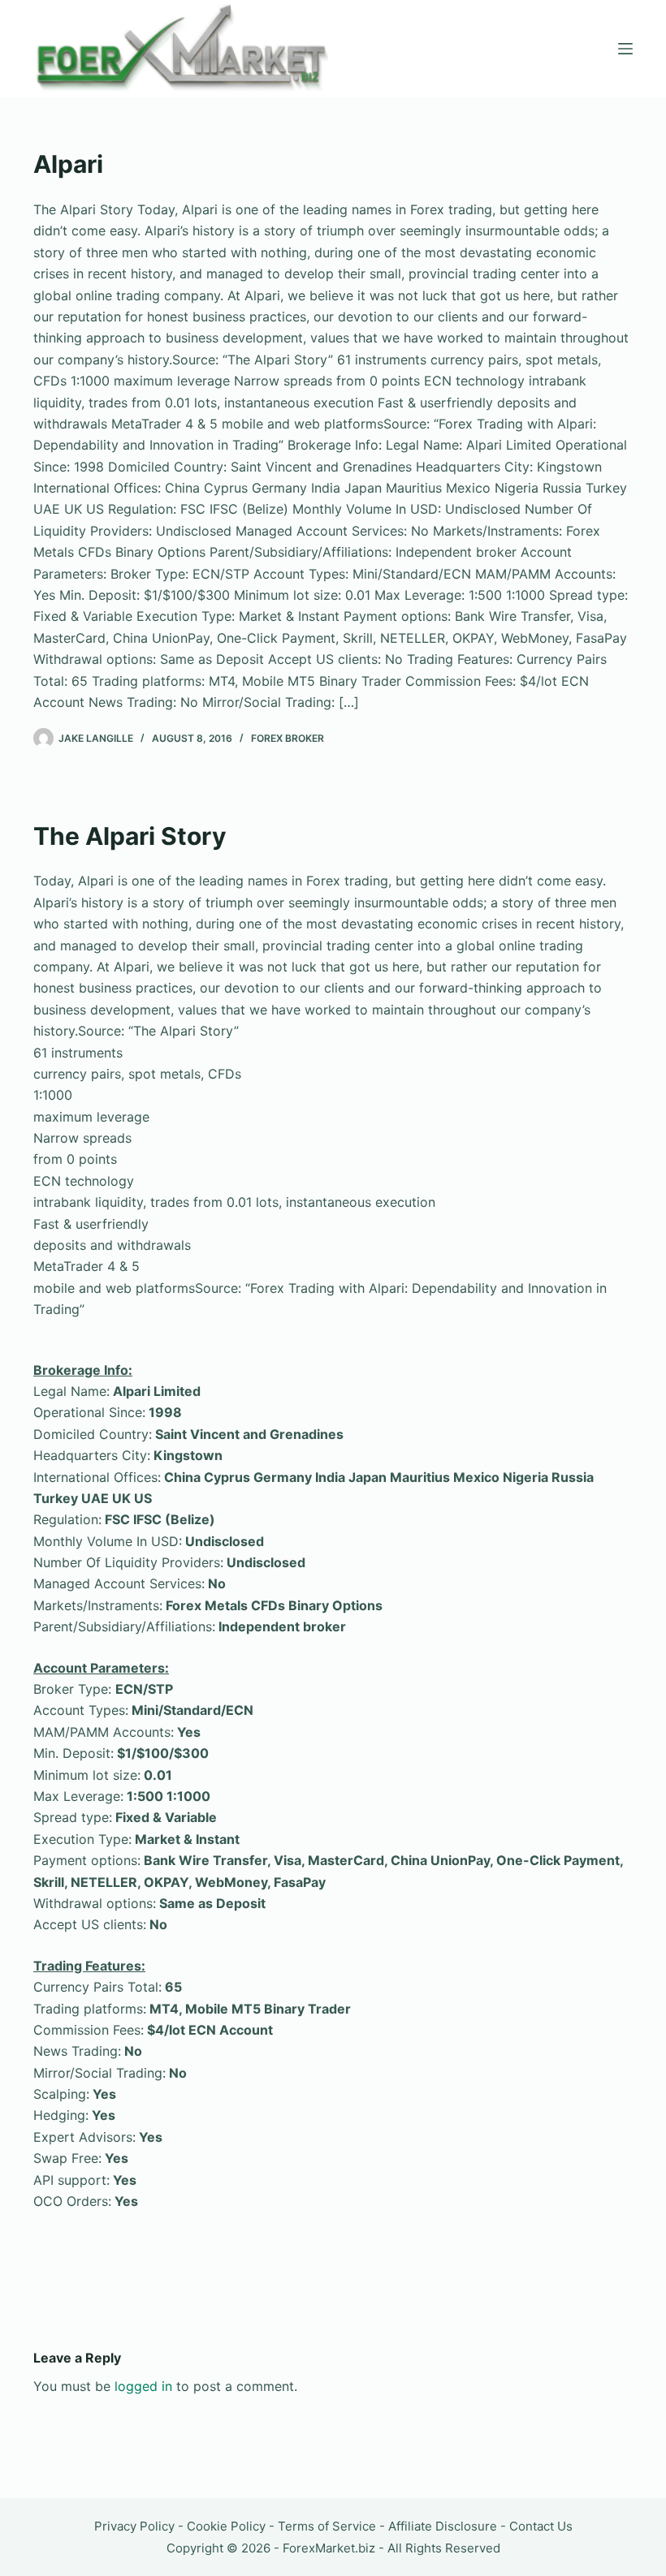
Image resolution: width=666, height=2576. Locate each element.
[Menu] (625, 49)
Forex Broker (288, 738)
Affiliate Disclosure (443, 2526)
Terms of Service (327, 2526)
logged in (143, 2386)
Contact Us (541, 2526)
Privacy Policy (134, 2526)
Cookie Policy (226, 2526)
